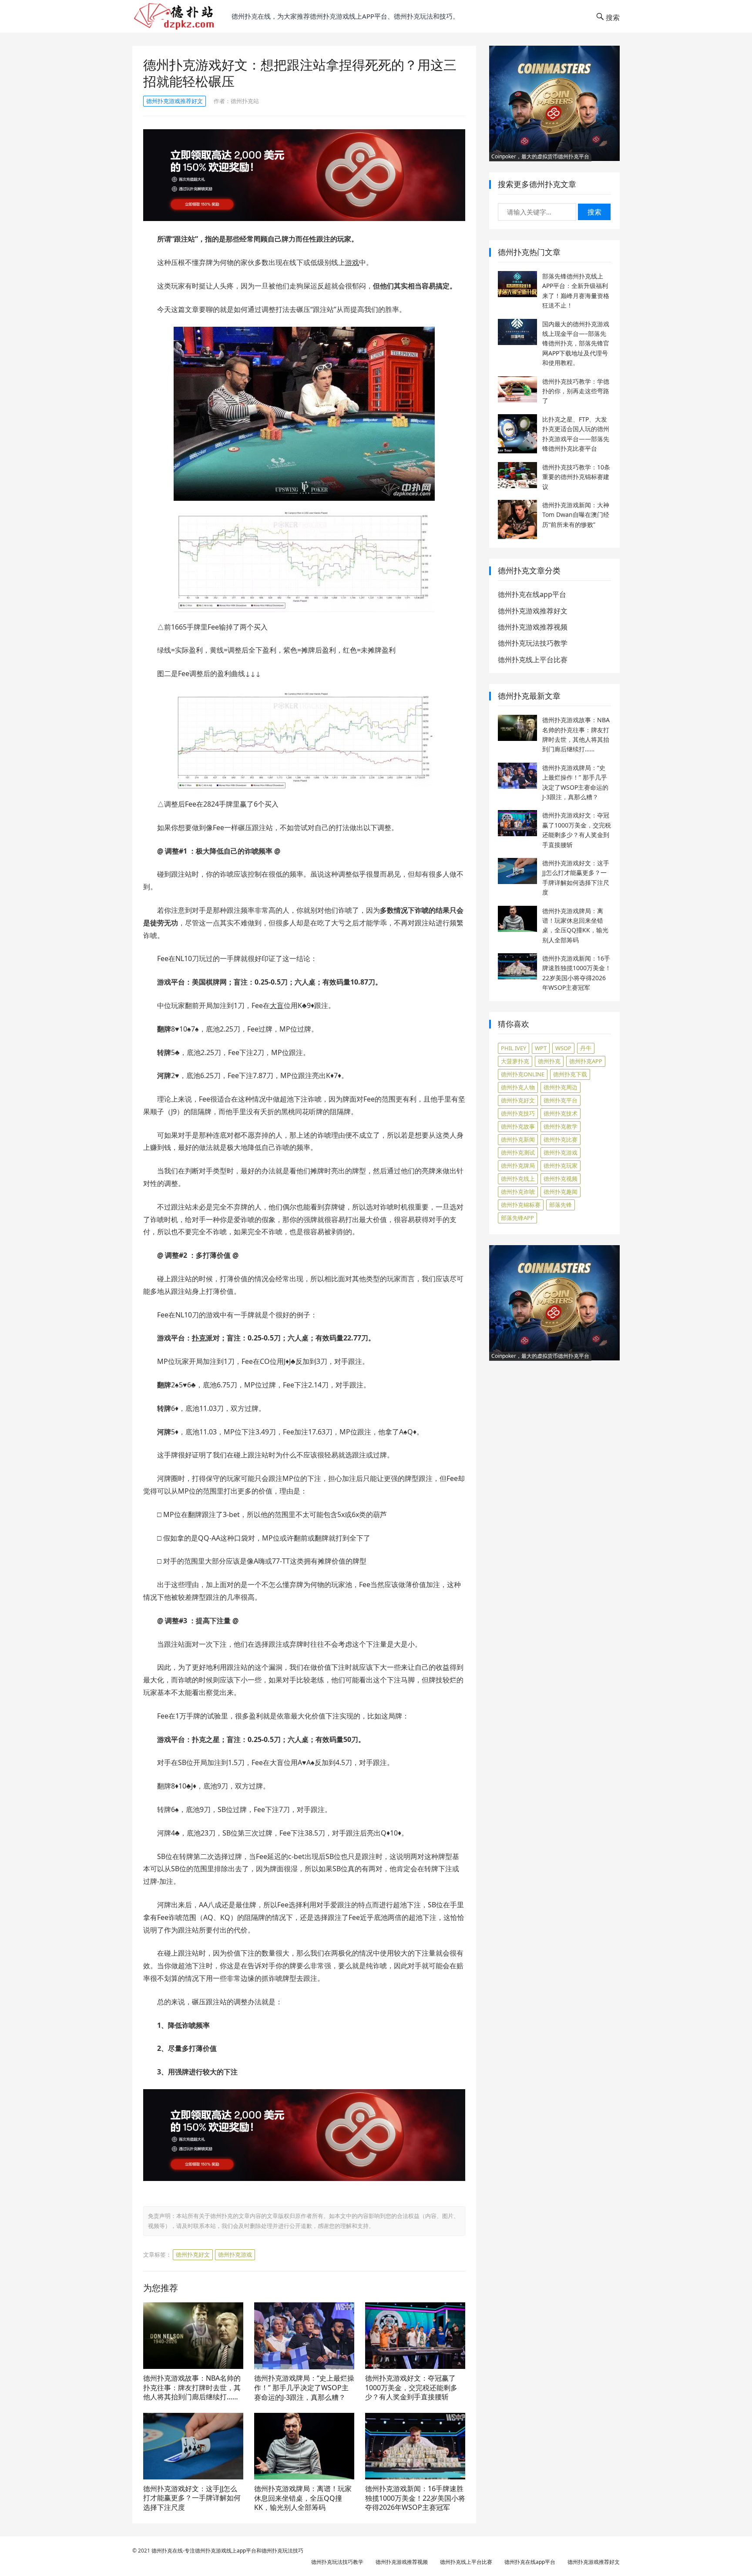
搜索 (594, 212)
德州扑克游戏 (235, 2254)
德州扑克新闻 (518, 1139)
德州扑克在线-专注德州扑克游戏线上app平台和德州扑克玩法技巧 (227, 2551)
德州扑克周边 (561, 1087)
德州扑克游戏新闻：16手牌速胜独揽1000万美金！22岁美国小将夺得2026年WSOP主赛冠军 (415, 2498)
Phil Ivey (514, 1048)
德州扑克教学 (561, 1126)
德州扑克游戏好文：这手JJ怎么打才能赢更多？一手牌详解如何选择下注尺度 (192, 2498)
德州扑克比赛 (561, 1139)
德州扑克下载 (570, 1074)
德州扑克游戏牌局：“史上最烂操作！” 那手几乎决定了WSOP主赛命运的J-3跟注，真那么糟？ (304, 2387)
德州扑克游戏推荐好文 (175, 101)
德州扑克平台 (561, 1100)
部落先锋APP (517, 1218)
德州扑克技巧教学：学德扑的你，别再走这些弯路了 (576, 391)
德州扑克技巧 (518, 1113)
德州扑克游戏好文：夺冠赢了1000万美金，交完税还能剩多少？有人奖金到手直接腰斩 (411, 2387)
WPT (541, 1048)
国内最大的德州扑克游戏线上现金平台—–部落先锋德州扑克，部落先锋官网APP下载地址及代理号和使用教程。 (576, 343)
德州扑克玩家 (561, 1166)
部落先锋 (561, 1205)
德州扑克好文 (193, 2254)
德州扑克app (586, 1061)
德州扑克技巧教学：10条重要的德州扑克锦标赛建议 (576, 477)
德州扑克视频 (561, 1179)
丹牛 (586, 1048)
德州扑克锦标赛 (521, 1205)
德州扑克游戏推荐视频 (533, 627)
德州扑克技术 (561, 1113)
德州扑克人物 (518, 1087)
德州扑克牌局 (518, 1166)
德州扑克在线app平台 (532, 594)
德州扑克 (549, 1061)
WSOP (563, 1048)
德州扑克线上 (518, 1179)
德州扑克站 (245, 101)
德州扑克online (523, 1074)
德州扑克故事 (518, 1126)
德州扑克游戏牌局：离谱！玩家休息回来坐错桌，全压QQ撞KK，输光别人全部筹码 (303, 2498)
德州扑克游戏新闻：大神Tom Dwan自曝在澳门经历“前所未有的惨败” (576, 515)
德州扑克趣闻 (561, 1192)
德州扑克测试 (518, 1152)
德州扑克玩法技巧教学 (533, 643)
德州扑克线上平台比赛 (533, 660)
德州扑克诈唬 (518, 1192)
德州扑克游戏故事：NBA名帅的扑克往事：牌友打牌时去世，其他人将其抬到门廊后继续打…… (192, 2387)
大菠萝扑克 (515, 1061)
